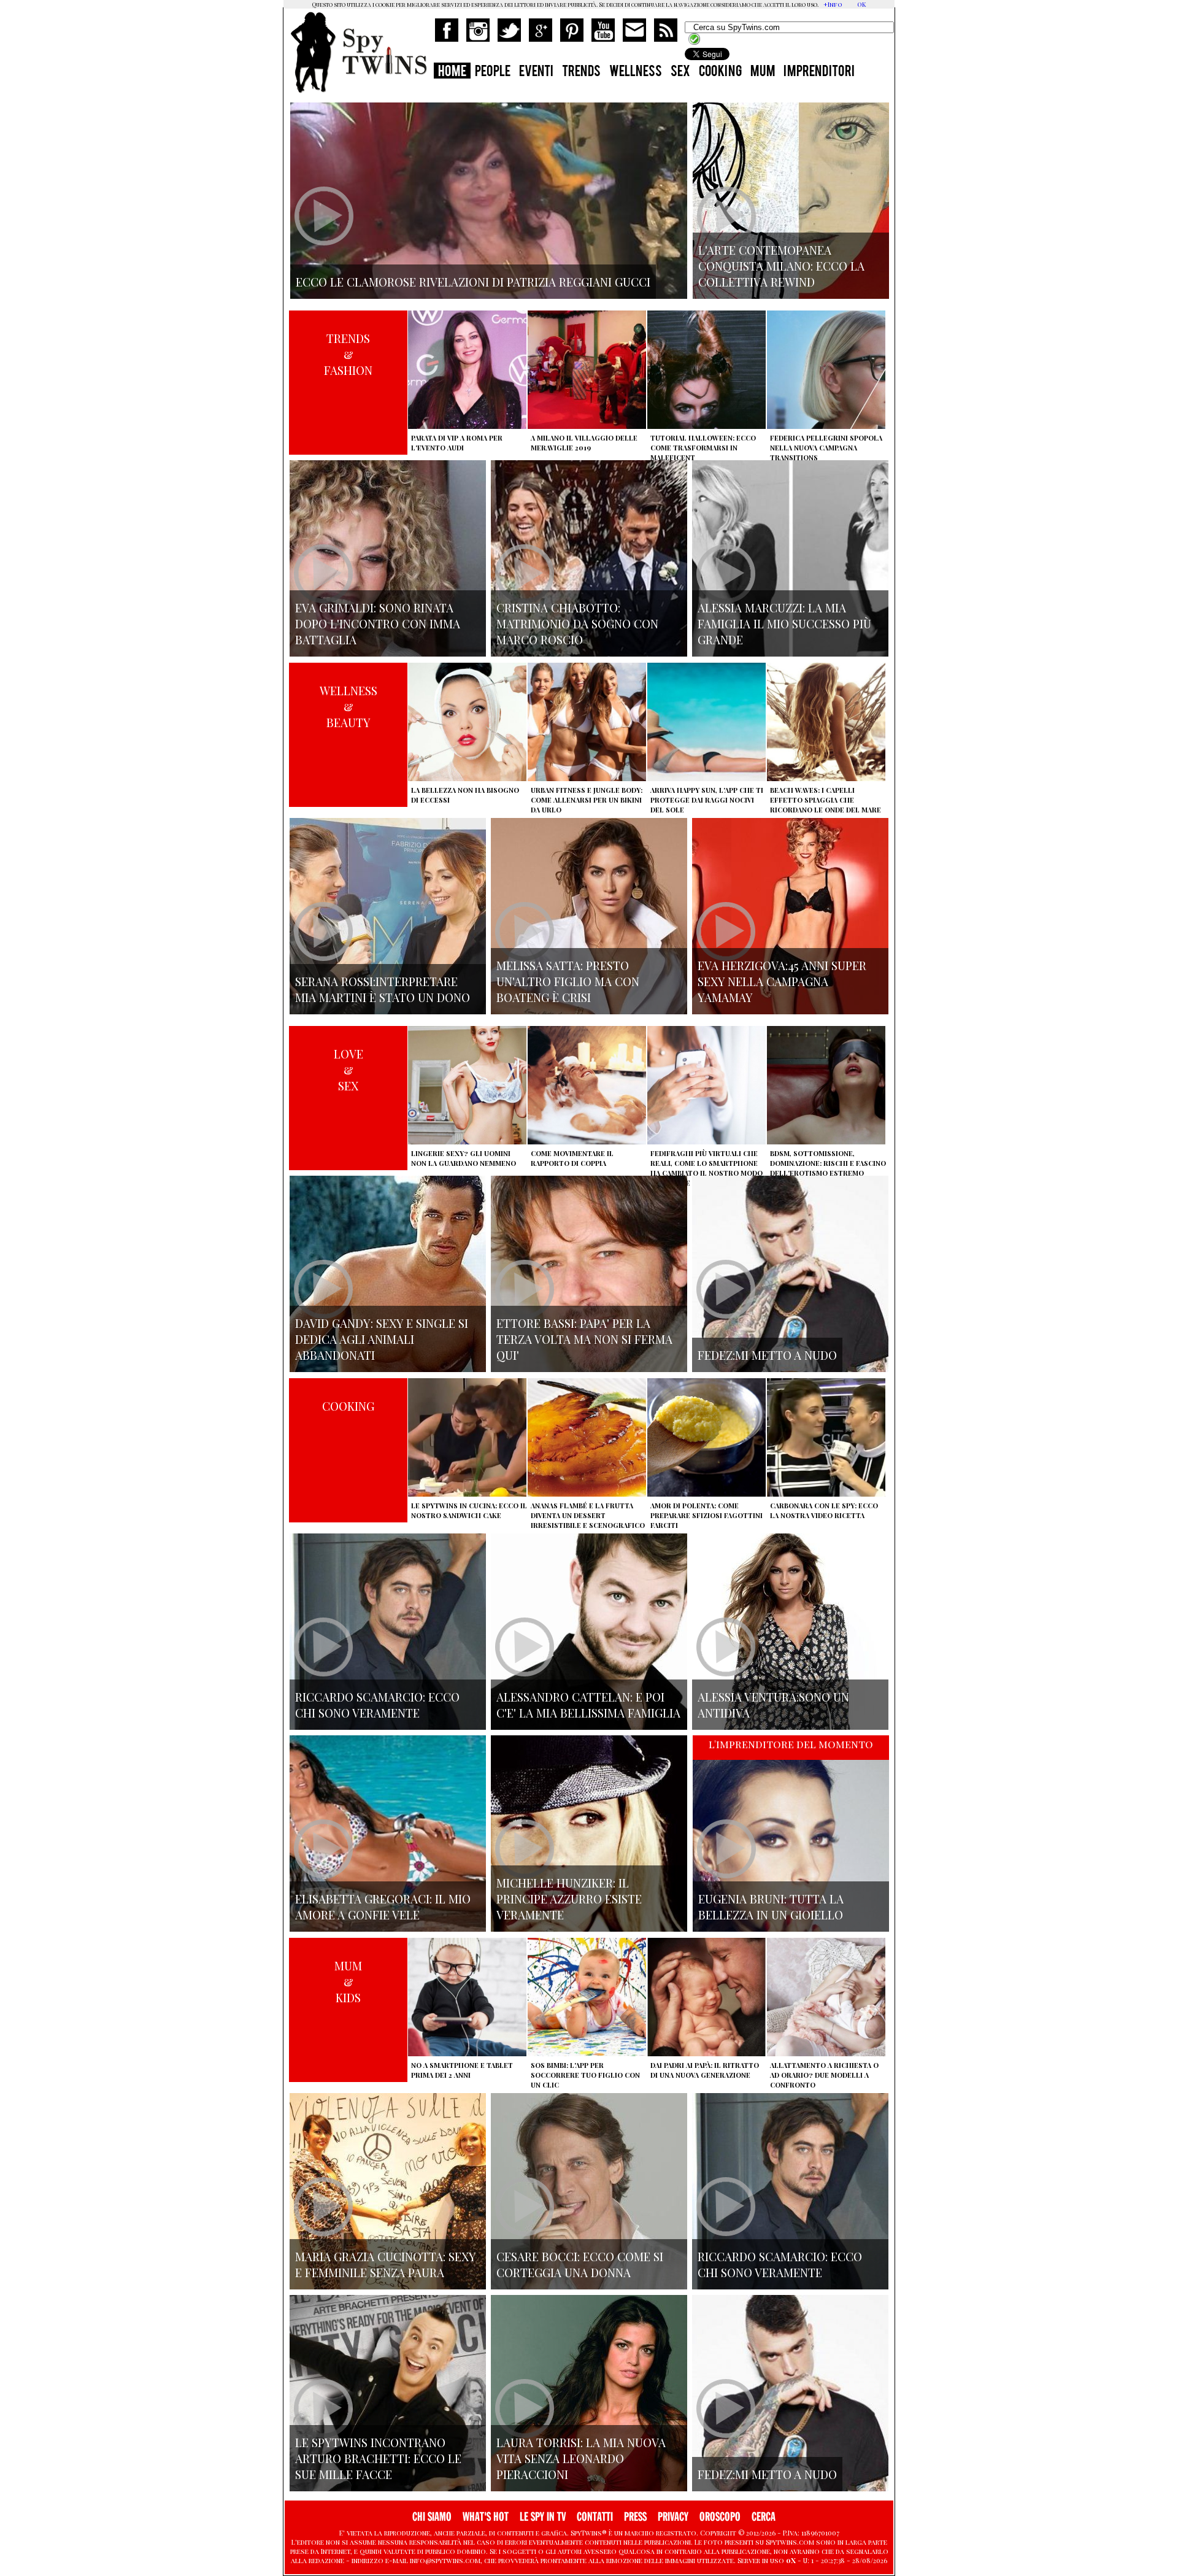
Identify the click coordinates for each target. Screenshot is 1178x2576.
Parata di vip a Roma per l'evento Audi (457, 443)
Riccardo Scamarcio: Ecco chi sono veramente (377, 1705)
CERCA (764, 2517)
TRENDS (581, 72)
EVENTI (536, 72)
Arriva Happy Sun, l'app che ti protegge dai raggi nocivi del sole (707, 800)
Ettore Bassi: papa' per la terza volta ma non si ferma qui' (584, 1339)
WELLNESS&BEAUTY (348, 706)
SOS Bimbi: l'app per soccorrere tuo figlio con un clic (585, 2075)
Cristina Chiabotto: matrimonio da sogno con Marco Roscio (577, 623)
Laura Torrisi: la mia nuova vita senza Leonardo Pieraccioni (581, 2458)
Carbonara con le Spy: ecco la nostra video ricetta (824, 1510)
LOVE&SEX (348, 1070)
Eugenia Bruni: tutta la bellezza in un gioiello (771, 1907)
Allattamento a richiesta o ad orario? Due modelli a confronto (824, 2075)
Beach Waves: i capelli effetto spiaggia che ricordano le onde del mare (826, 800)
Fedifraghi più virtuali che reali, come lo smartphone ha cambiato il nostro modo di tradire (706, 1168)
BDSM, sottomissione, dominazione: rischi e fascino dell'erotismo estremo (828, 1163)
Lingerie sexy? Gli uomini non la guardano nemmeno (464, 1158)
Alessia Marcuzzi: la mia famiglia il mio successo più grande (784, 623)
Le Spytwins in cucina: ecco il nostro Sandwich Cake (469, 1510)
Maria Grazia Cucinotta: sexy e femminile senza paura (386, 2264)
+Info (833, 4)
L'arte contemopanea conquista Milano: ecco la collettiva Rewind (781, 266)
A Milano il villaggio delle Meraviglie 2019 (584, 443)
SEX (680, 72)
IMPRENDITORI (819, 72)
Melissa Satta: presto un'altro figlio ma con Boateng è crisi (568, 981)
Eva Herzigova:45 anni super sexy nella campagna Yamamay (782, 981)
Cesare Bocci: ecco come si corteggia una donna (580, 2264)
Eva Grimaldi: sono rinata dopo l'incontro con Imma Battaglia (378, 623)
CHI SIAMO (432, 2517)
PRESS (635, 2517)
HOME (452, 72)
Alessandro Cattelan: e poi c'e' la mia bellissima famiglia (588, 1705)
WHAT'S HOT (486, 2517)
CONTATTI (595, 2517)
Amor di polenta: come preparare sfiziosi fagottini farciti (706, 1515)
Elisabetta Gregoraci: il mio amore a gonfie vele (383, 1907)
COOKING (720, 72)
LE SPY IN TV (543, 2517)
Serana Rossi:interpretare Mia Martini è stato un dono (383, 989)
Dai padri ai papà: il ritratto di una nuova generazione (705, 2070)
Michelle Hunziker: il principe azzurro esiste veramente (569, 1899)
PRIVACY (673, 2517)
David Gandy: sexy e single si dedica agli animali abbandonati (382, 1339)
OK (861, 4)
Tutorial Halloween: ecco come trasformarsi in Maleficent (703, 448)
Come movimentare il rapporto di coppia (572, 1158)
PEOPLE (493, 72)
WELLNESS (636, 72)
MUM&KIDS (348, 1981)
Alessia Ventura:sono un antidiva (773, 1705)
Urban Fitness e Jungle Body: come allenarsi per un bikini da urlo (587, 800)
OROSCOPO (720, 2517)
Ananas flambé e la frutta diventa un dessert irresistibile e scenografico (588, 1515)
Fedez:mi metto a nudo (767, 1355)
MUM (763, 72)
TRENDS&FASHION (348, 354)
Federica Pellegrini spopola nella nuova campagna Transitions (826, 448)
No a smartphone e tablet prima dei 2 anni (462, 2070)
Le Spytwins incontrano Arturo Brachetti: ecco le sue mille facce (378, 2458)
